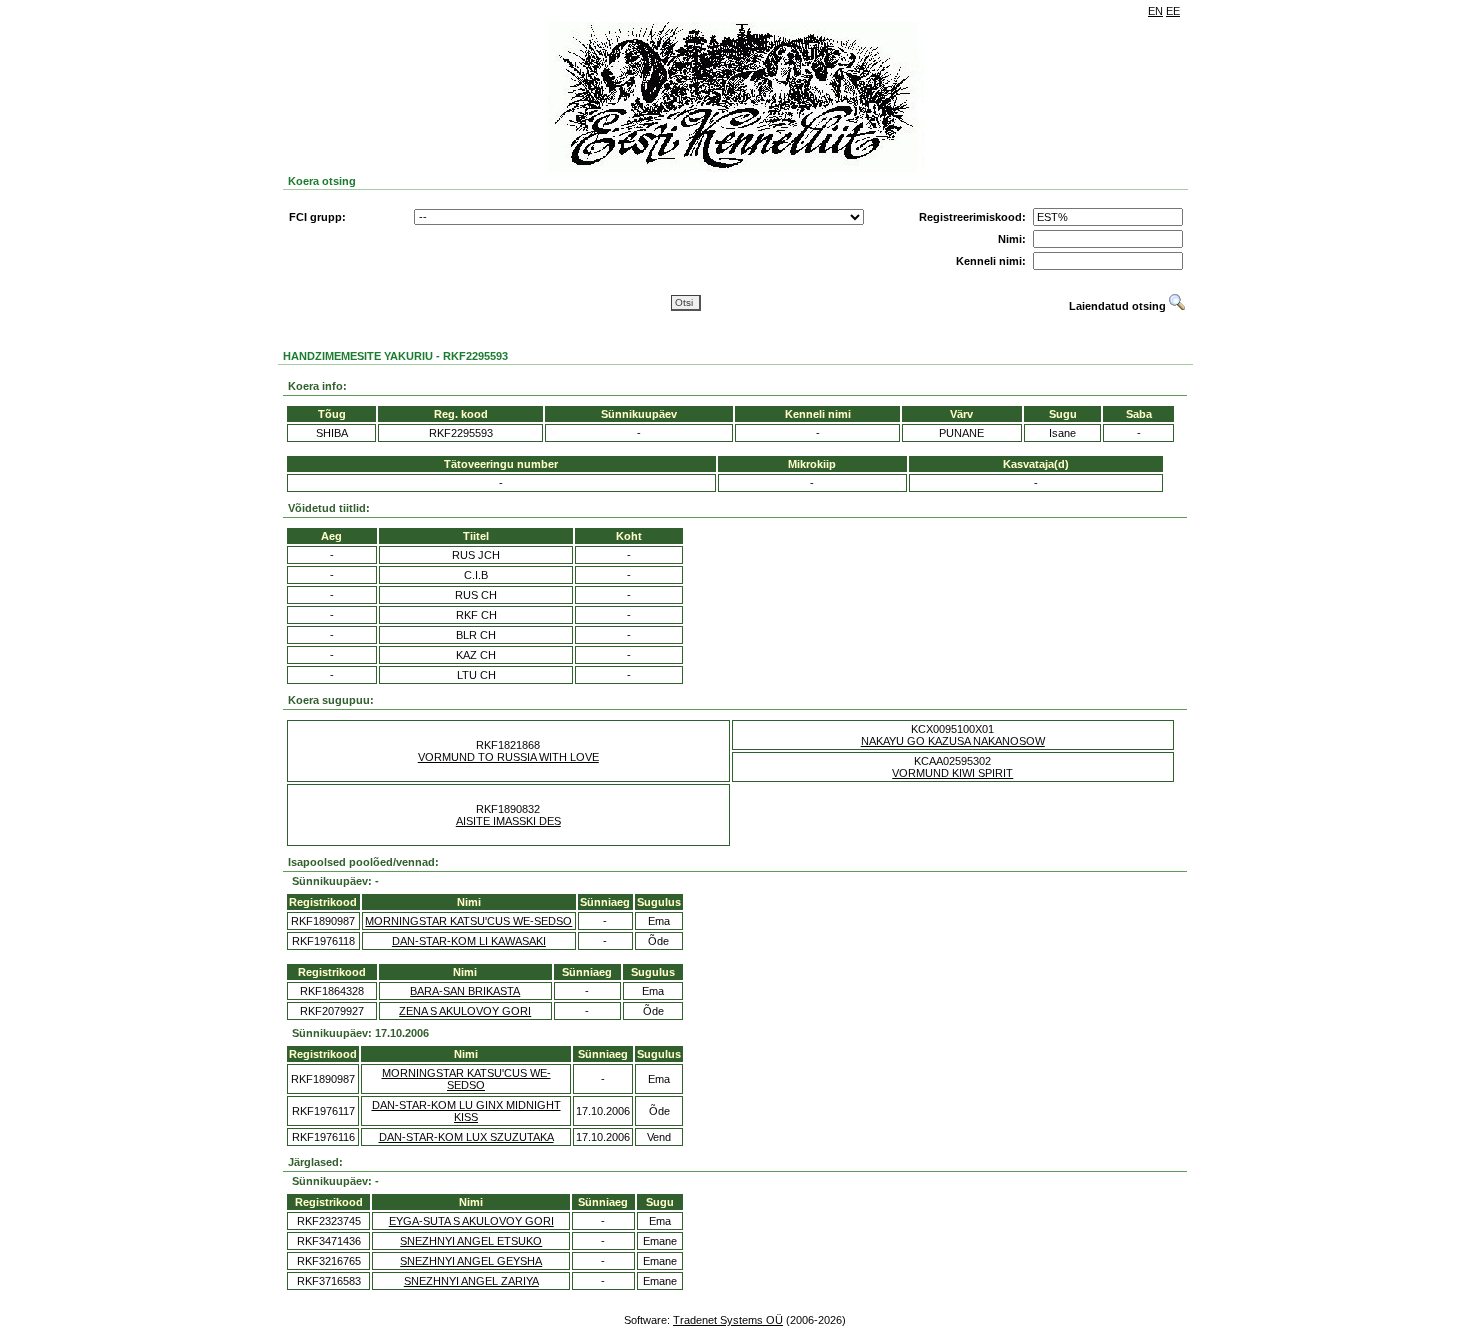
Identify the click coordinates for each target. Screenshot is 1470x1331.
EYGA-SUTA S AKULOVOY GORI (471, 1221)
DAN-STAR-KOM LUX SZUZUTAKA (466, 1137)
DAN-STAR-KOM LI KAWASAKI (469, 941)
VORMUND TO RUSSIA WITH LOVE (508, 757)
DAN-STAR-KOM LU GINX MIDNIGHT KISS (466, 1111)
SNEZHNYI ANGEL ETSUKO (471, 1241)
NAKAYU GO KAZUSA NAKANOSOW (953, 741)
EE (1173, 11)
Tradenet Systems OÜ (728, 1320)
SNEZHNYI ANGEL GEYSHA (471, 1261)
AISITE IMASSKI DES (508, 821)
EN (1155, 11)
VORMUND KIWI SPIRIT (952, 773)
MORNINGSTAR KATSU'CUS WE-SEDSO (468, 921)
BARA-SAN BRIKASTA (465, 991)
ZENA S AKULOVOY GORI (465, 1011)
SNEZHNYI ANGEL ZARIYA (471, 1281)
